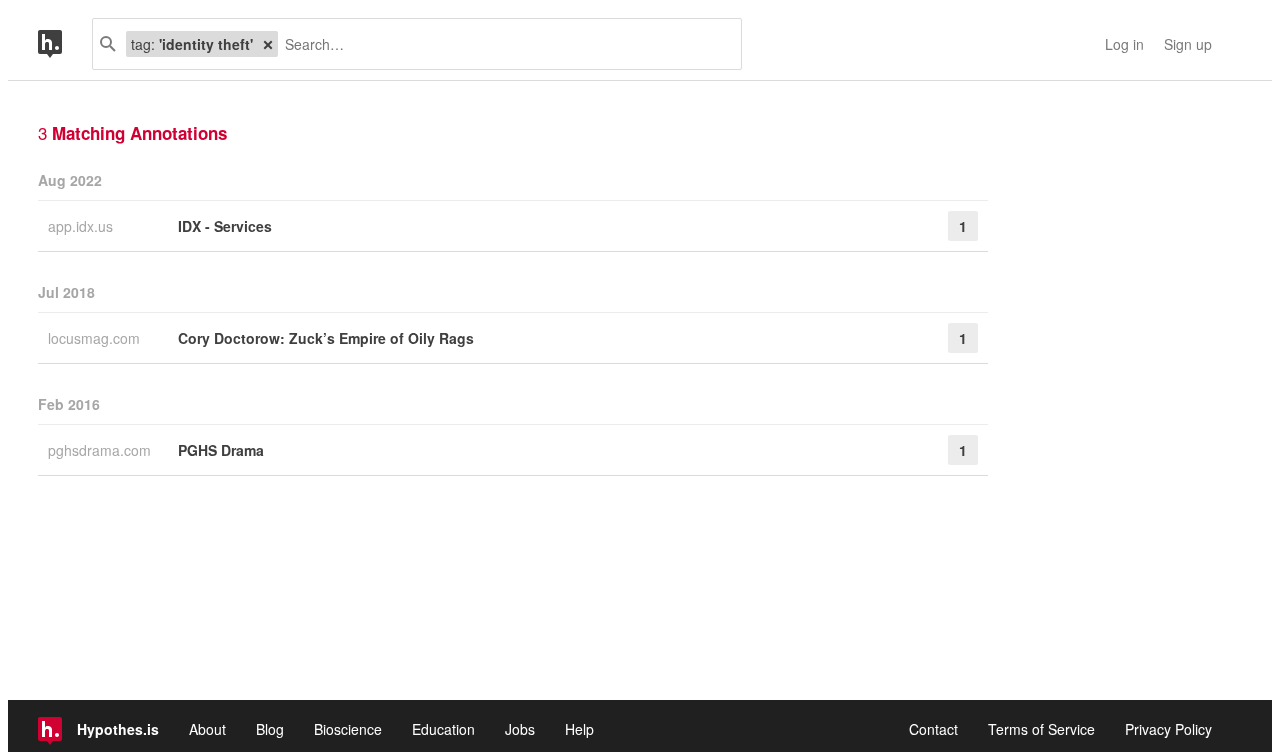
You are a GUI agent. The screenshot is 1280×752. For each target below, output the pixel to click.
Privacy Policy (1168, 729)
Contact (933, 729)
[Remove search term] (268, 44)
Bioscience (348, 729)
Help (579, 729)
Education (443, 729)
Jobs (520, 729)
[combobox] (502, 44)
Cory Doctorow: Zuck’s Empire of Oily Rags (326, 338)
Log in (1124, 44)
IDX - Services (225, 226)
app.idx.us (82, 226)
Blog (270, 729)
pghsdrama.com (101, 450)
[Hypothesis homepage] (65, 44)
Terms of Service (1041, 729)
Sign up (1188, 44)
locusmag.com (96, 338)
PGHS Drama (221, 450)
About (207, 729)
